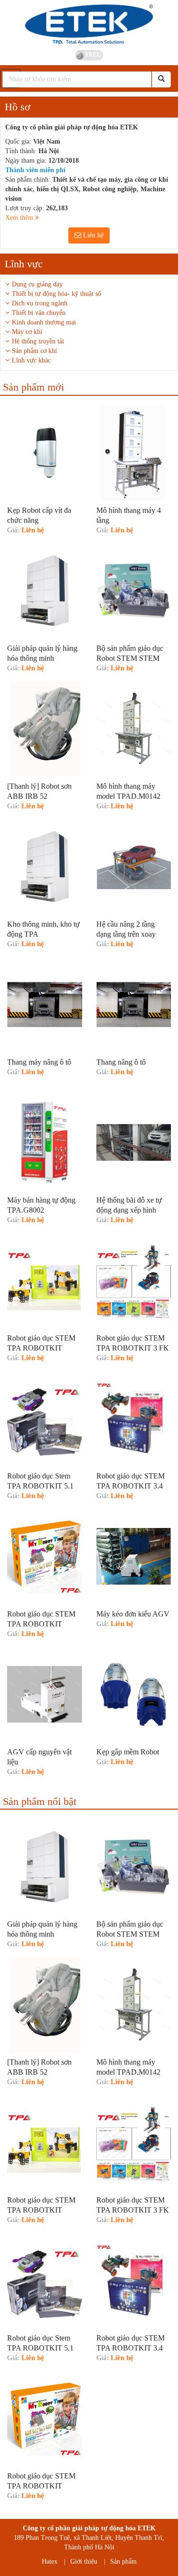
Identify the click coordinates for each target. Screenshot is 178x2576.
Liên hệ (92, 235)
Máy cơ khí (27, 332)
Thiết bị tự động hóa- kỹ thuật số (56, 294)
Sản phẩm (123, 2561)
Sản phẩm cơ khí (34, 351)
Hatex (50, 2561)
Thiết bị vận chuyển (39, 313)
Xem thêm (20, 218)
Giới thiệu (84, 2561)
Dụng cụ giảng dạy (37, 284)
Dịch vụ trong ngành (40, 303)
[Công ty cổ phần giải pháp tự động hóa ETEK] (89, 24)
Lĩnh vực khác (31, 360)
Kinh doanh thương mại (44, 322)
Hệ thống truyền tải (38, 341)
